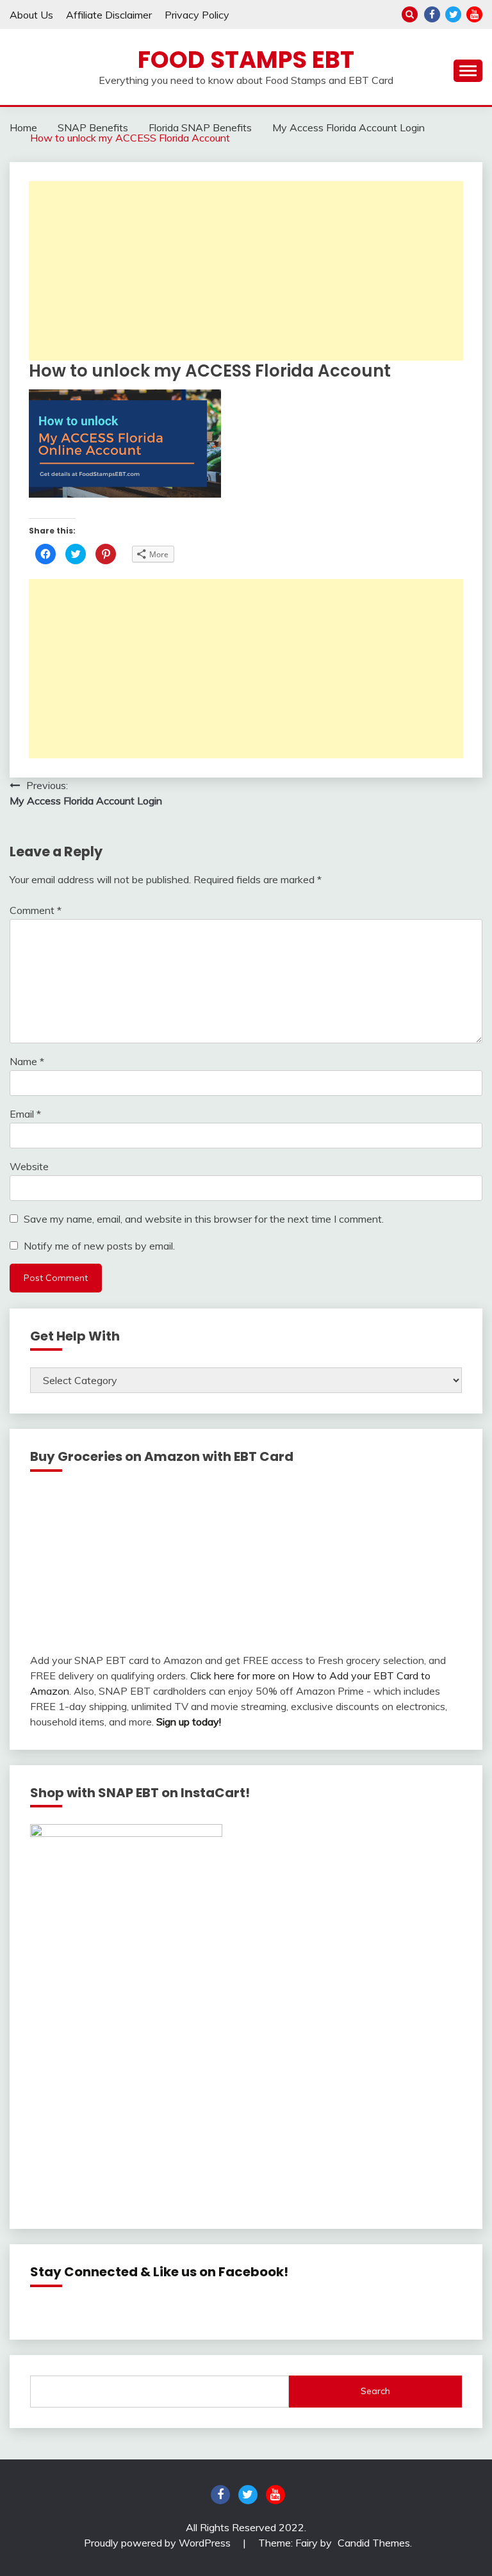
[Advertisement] (246, 271)
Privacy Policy (197, 15)
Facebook (432, 14)
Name (27, 1061)
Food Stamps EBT (246, 60)
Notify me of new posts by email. (99, 1246)
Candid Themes (374, 2543)
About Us (31, 15)
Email (25, 1114)
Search (375, 2391)
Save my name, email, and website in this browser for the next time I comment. (204, 1219)
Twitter (453, 14)
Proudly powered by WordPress (159, 2543)
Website (29, 1166)
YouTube (474, 14)
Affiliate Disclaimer (109, 15)
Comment (36, 910)
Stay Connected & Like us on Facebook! (159, 2272)
